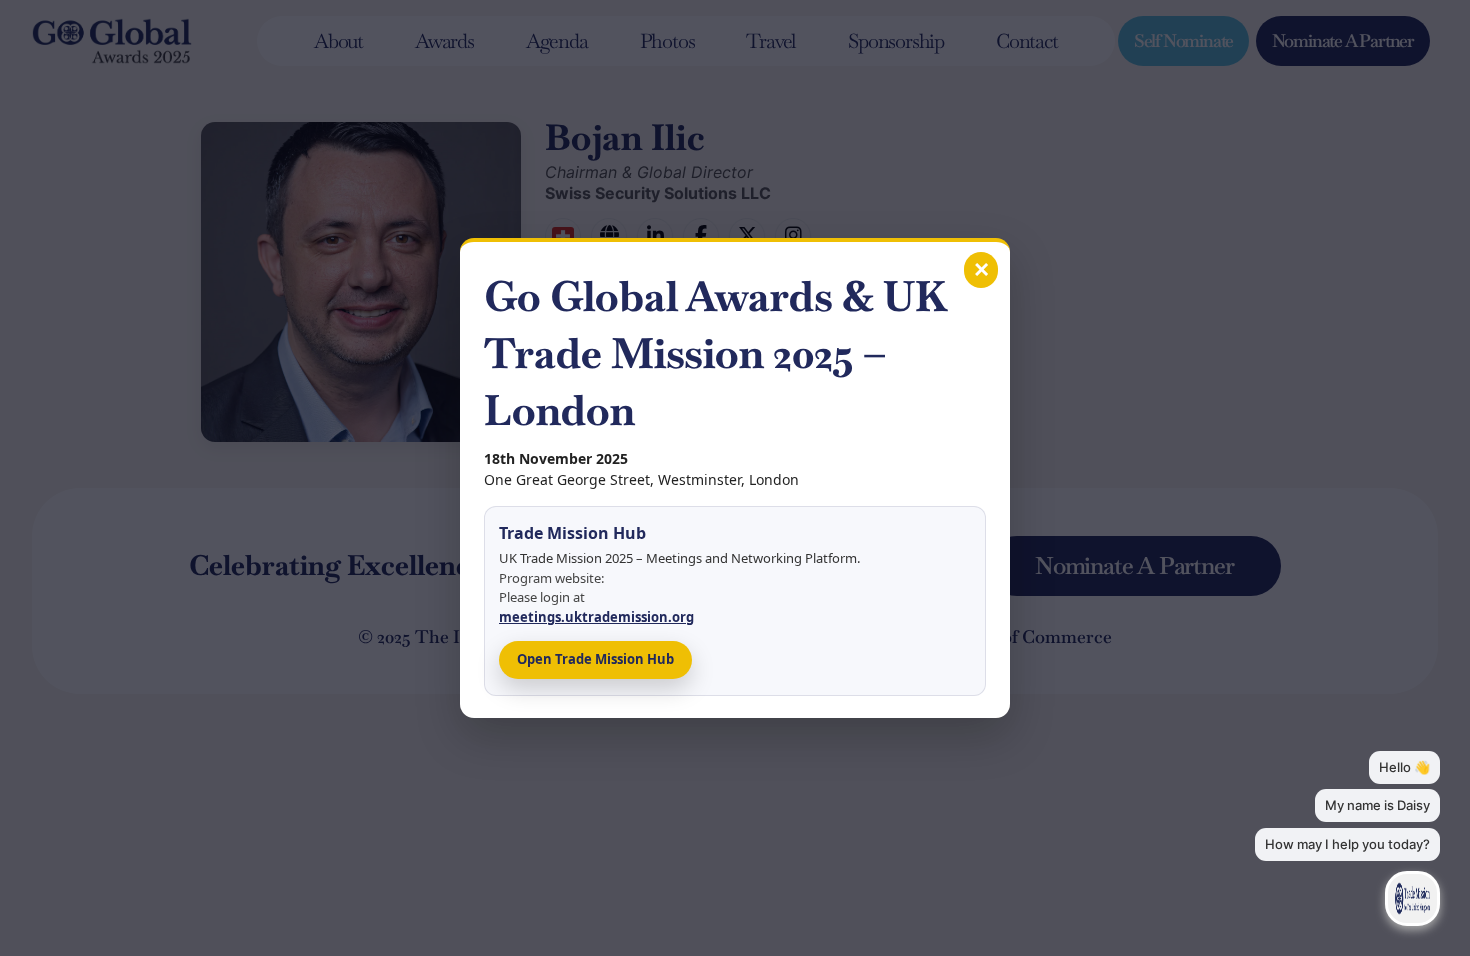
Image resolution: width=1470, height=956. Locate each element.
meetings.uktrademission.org (596, 617)
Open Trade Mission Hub (595, 659)
